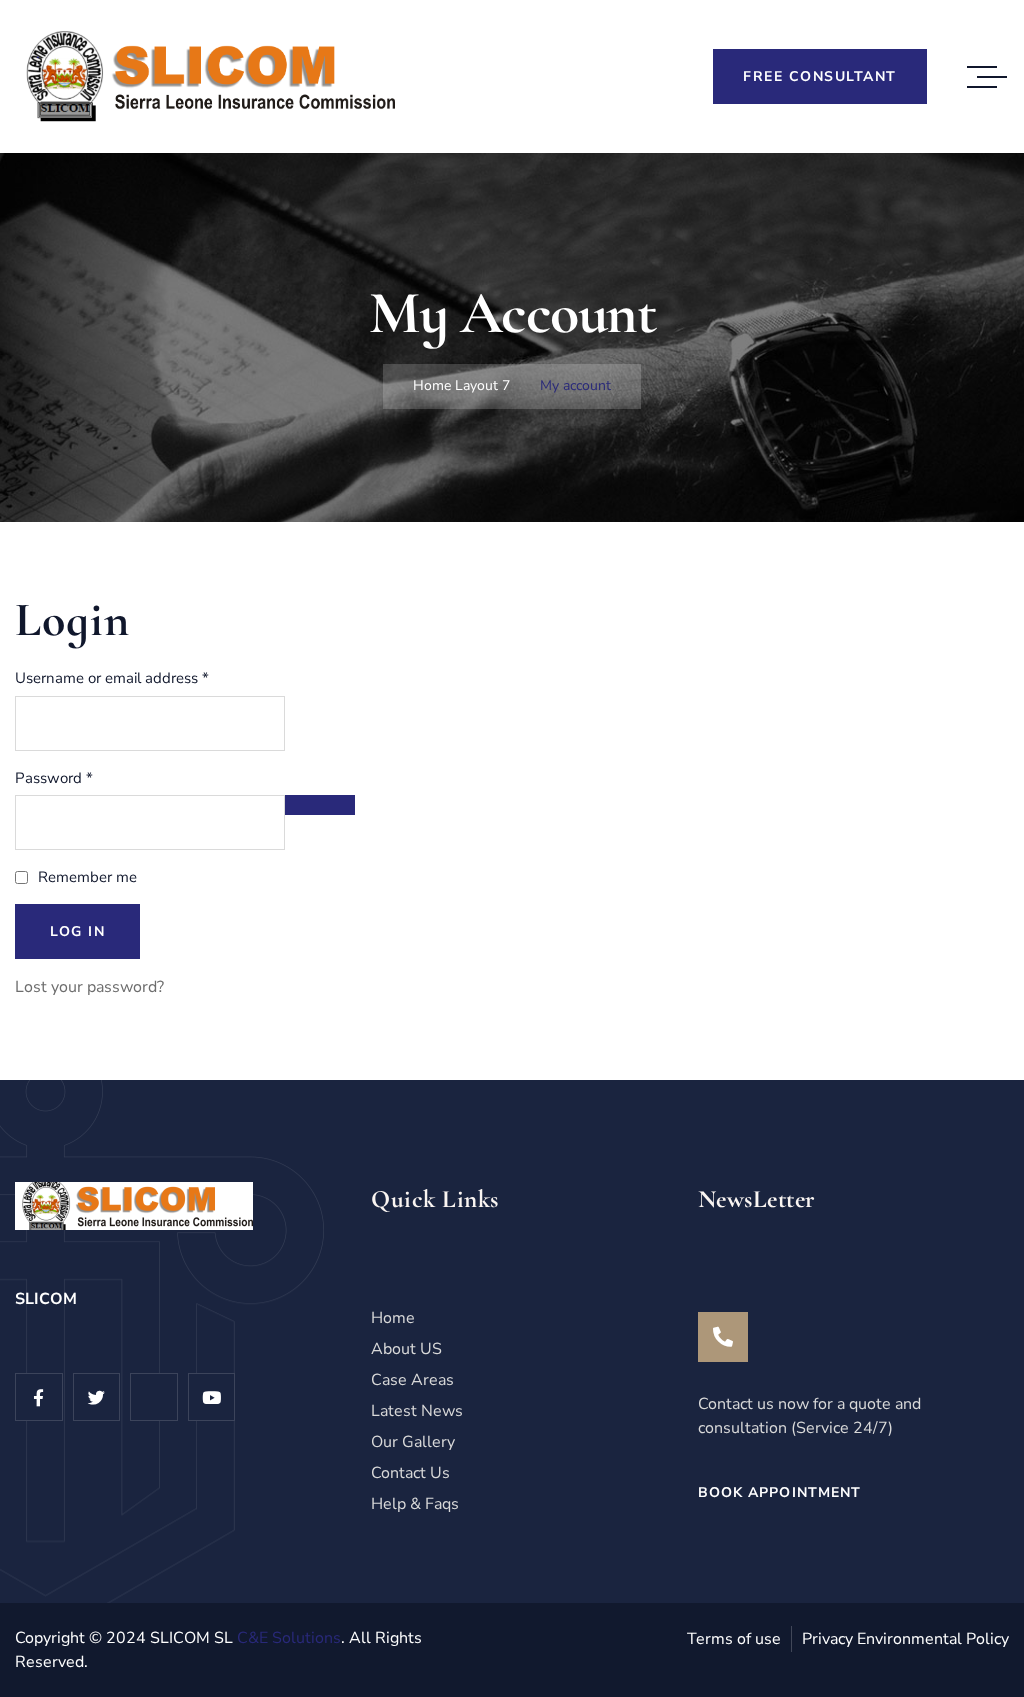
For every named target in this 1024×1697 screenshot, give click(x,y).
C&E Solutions (289, 1638)
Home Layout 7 (461, 385)
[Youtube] (212, 1397)
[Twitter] (97, 1397)
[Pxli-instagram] (154, 1397)
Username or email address (141, 677)
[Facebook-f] (39, 1397)
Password (83, 777)
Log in (77, 931)
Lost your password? (89, 987)
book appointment (780, 1492)
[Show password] (320, 805)
